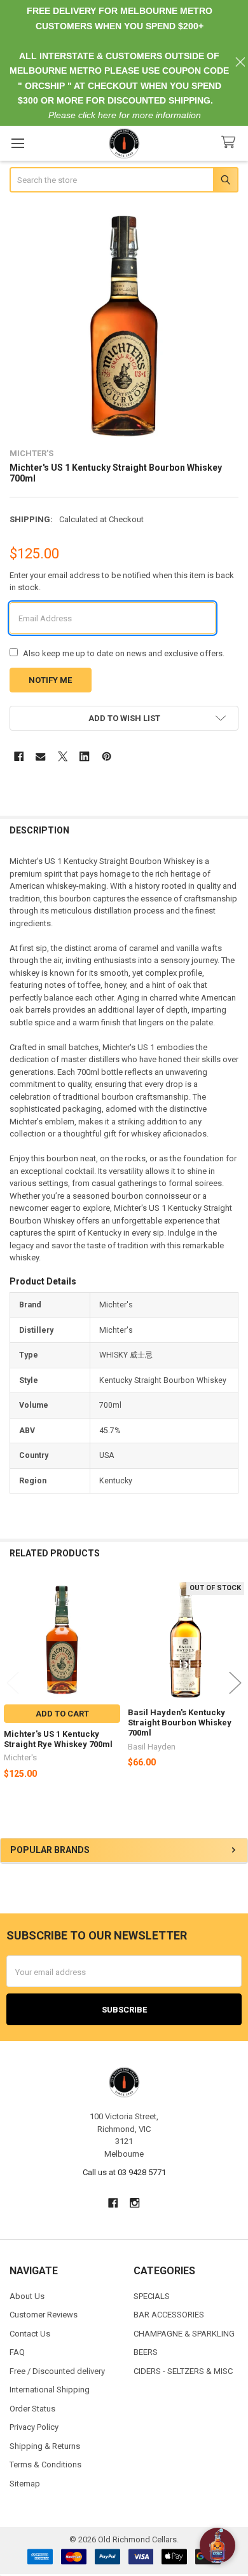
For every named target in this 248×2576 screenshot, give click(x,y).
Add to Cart (62, 1714)
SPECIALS (152, 2296)
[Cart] (231, 143)
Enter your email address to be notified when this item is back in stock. (122, 582)
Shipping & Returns (45, 2446)
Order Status (32, 2409)
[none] (124, 322)
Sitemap (25, 2484)
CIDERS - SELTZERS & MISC (183, 2371)
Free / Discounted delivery (57, 2371)
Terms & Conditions (45, 2465)
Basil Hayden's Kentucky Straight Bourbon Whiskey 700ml (180, 1723)
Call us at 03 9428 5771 (124, 2172)
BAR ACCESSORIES (169, 2315)
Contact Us (30, 2334)
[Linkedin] (84, 756)
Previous (13, 1682)
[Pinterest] (107, 756)
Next (235, 1682)
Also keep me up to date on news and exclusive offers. (124, 653)
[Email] (40, 756)
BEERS (146, 2352)
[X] (63, 756)
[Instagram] (135, 2203)
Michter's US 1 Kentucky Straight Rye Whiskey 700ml (58, 1739)
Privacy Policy (34, 2427)
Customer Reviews (44, 2315)
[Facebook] (19, 756)
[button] (124, 718)
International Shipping (50, 2390)
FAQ (17, 2352)
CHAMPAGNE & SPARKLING (184, 2334)
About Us (27, 2296)
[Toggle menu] (17, 143)
